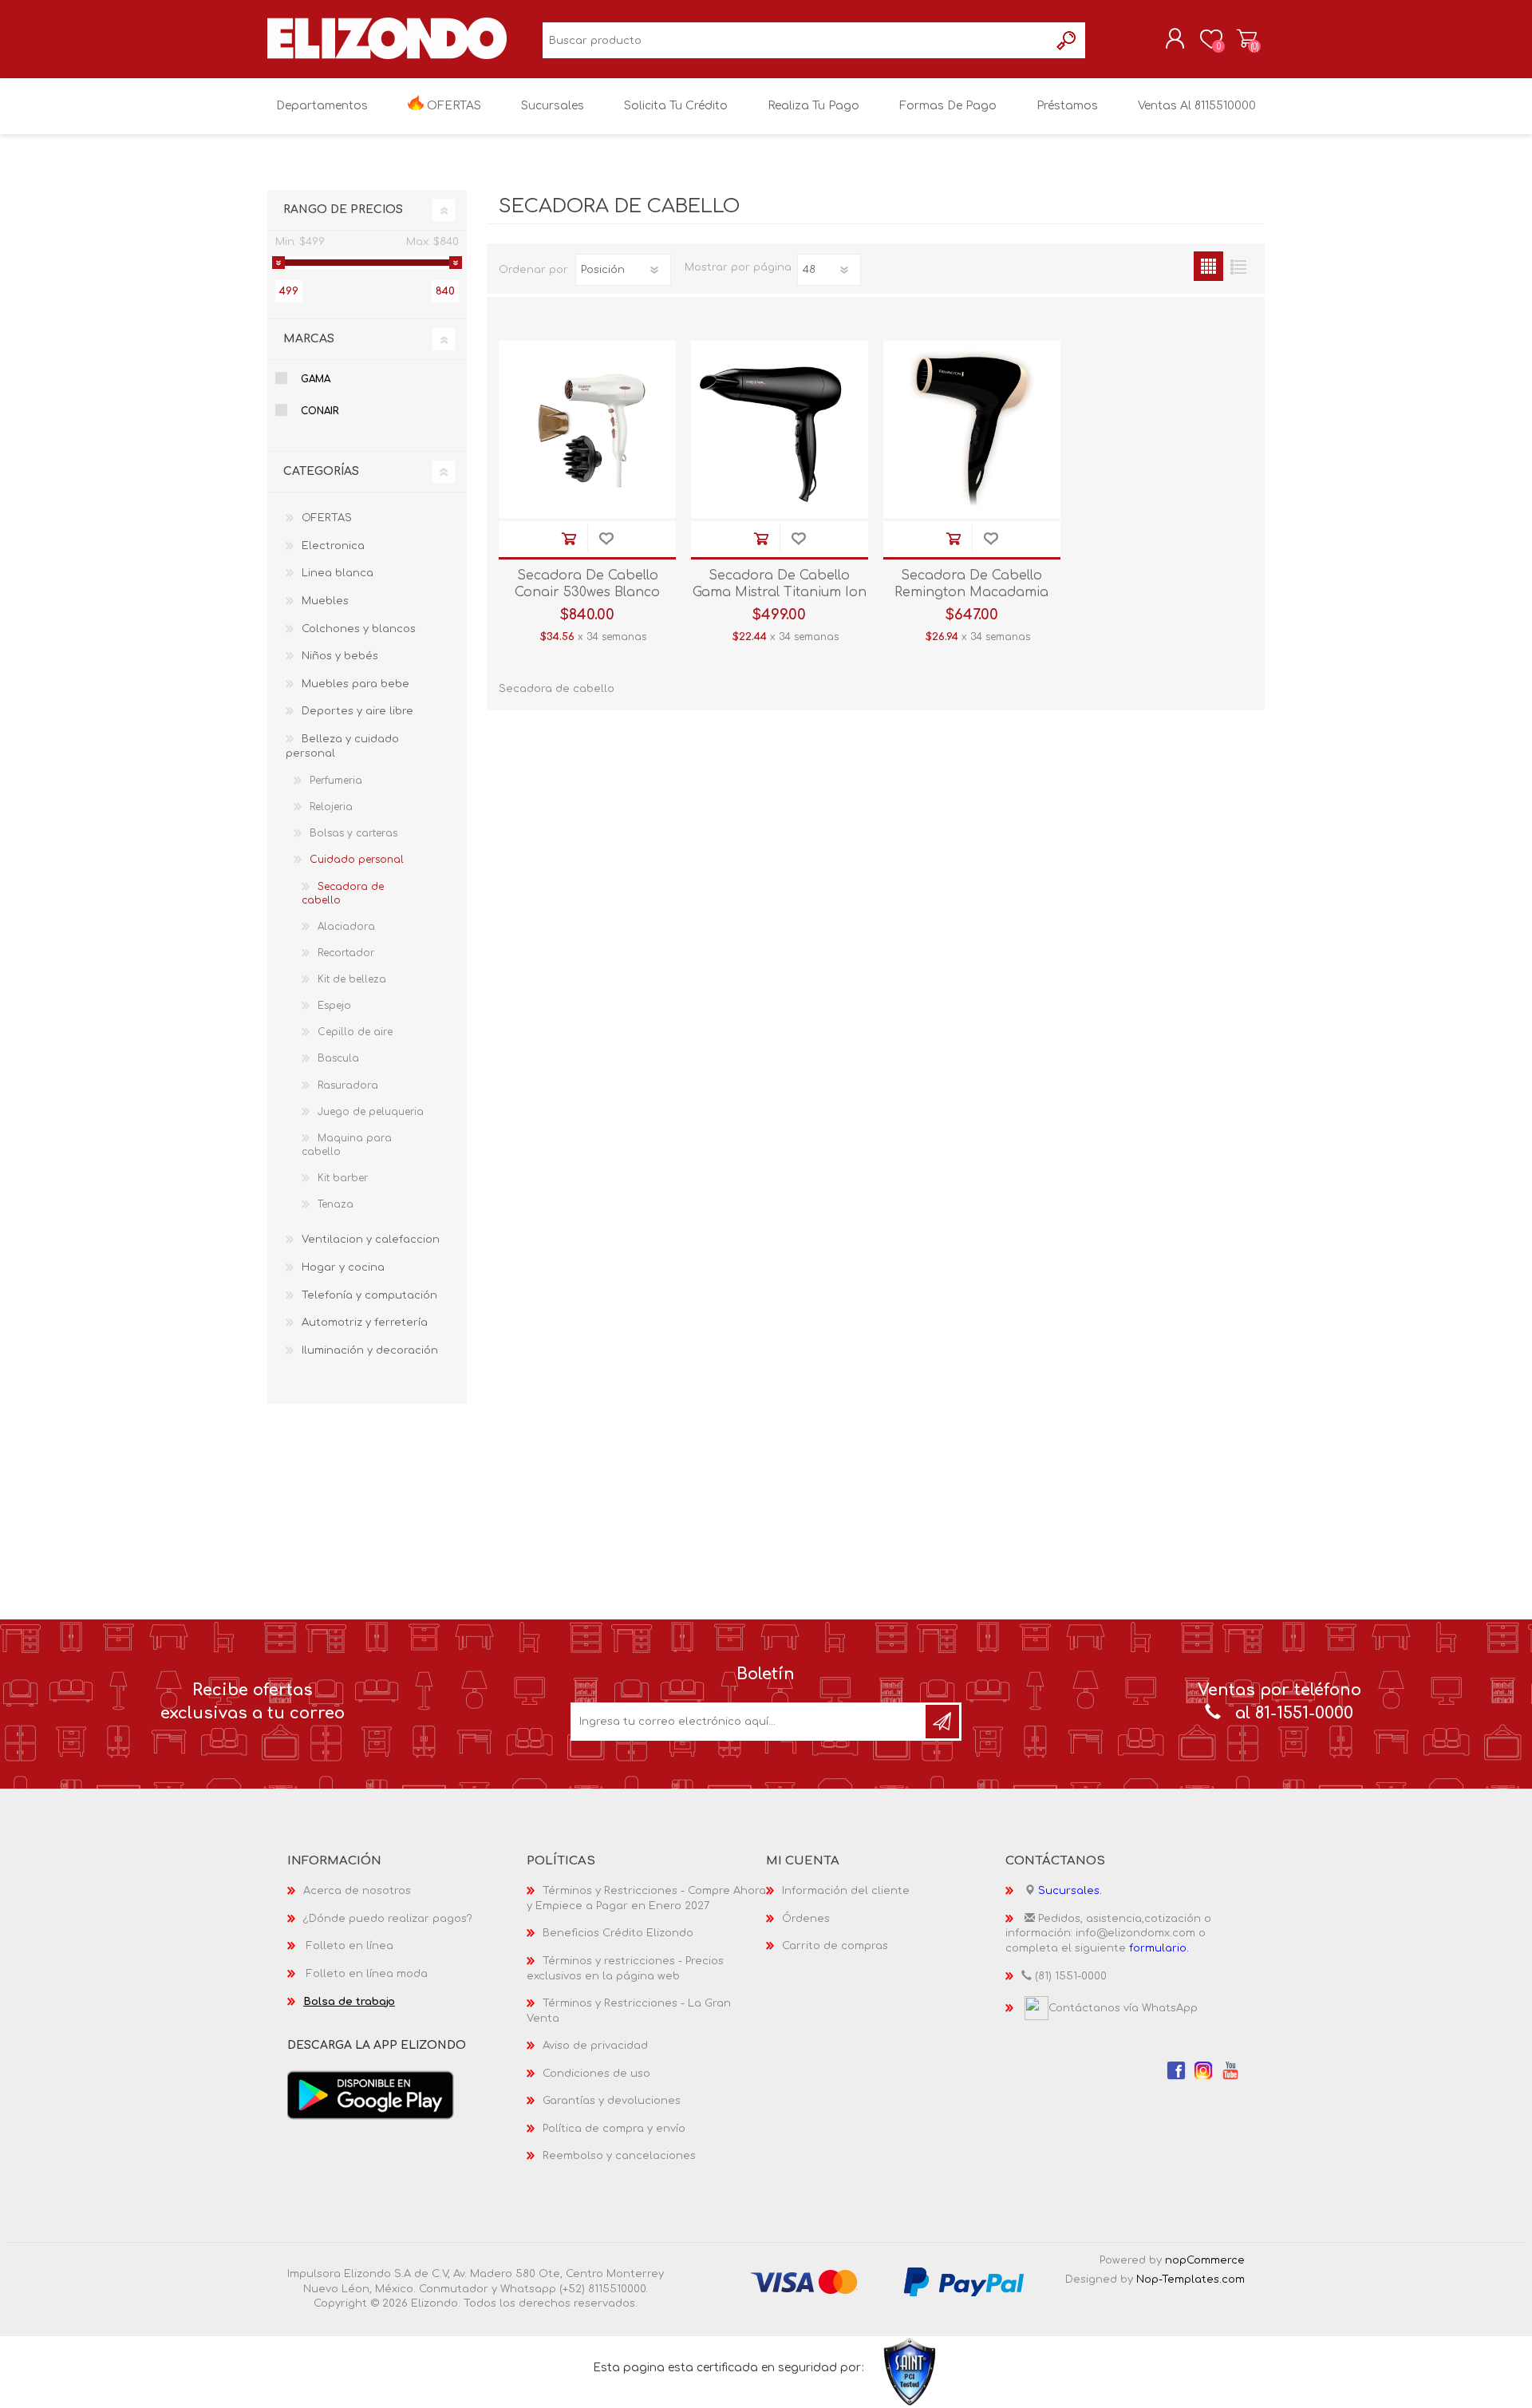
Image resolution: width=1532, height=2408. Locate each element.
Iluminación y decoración (370, 1350)
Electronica (333, 546)
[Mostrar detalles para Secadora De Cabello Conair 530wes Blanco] (587, 429)
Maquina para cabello (347, 1145)
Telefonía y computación (369, 1295)
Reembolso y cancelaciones (619, 2156)
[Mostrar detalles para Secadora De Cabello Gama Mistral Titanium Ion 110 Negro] (780, 429)
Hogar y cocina (343, 1267)
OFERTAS (327, 518)
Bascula (338, 1058)
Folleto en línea (350, 1946)
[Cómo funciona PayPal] (964, 2282)
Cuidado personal (357, 860)
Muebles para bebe (355, 684)
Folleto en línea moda (367, 1974)
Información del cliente (846, 1891)
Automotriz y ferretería (365, 1323)
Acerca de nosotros (357, 1891)
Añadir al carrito (569, 539)
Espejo (334, 1006)
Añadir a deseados (606, 539)
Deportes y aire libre (357, 711)
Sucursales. (1070, 1891)
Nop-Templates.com (1190, 2279)
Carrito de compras (1247, 39)
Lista (1238, 266)
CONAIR (320, 411)
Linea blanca (338, 573)
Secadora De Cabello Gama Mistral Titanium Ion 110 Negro (780, 592)
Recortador (346, 953)
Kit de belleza (352, 979)
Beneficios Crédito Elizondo (618, 1933)
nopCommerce (1205, 2260)
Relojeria (331, 807)
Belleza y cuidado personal (342, 747)
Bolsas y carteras (353, 833)
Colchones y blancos (359, 629)
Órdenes (806, 1919)
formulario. (1159, 1948)
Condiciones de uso (596, 2074)
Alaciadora (346, 927)
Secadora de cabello (343, 894)
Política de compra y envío (614, 2129)
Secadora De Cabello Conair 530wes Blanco (587, 584)
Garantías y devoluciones (612, 2101)
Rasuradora (348, 1085)
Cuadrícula (1208, 266)
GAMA (316, 379)
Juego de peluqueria (371, 1112)
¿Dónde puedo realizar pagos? (388, 1919)
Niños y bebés (340, 656)
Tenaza (336, 1204)
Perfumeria (336, 781)
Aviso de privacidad (595, 2046)
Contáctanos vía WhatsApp (1123, 2008)
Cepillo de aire (355, 1032)
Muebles (325, 601)
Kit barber (343, 1178)
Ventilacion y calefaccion (371, 1240)
